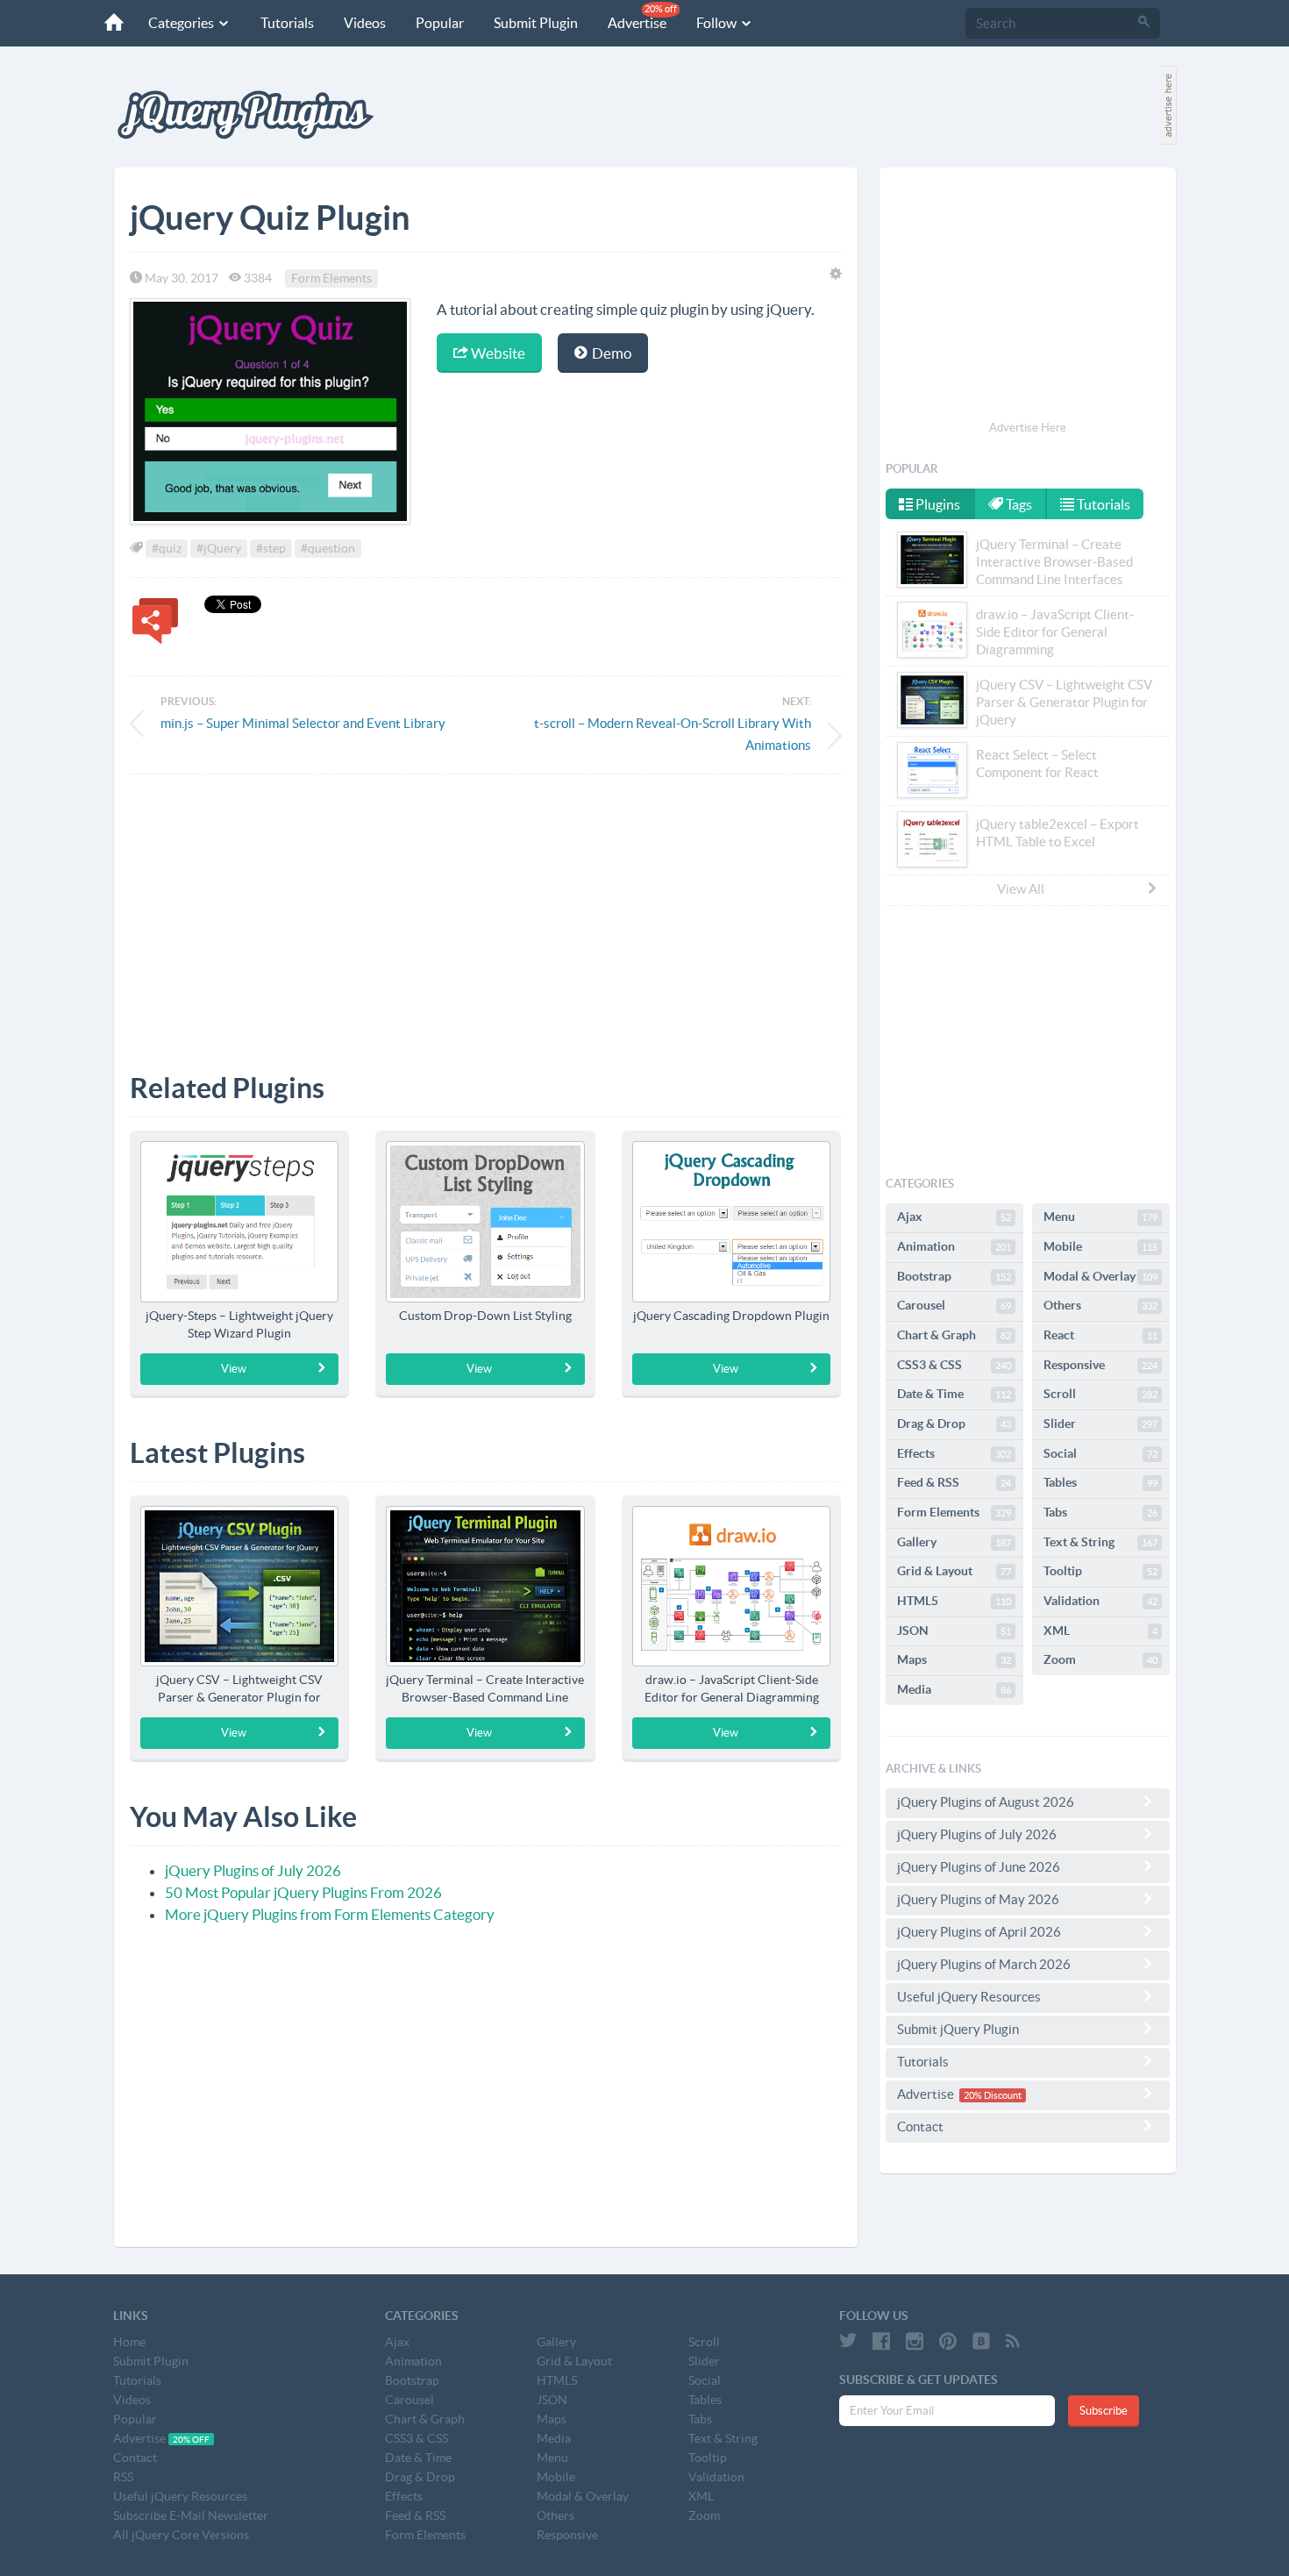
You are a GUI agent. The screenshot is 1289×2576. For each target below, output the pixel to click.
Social (1100, 1453)
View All (1021, 889)
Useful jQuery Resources (969, 1997)
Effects (954, 1453)
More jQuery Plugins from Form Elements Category (330, 1914)
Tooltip (1100, 1571)
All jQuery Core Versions (181, 2535)
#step (271, 548)
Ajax (954, 1217)
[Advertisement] (486, 910)
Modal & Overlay (1100, 1276)
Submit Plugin (536, 23)
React (1100, 1335)
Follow (718, 23)
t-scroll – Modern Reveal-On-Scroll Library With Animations (673, 734)
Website (497, 353)
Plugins (936, 504)
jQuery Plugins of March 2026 (984, 1964)
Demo (610, 353)
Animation (954, 1246)
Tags (1018, 504)
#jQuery (219, 548)
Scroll (1100, 1394)
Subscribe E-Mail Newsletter (191, 2515)
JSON (954, 1631)
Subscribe (1104, 2411)
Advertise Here (1028, 428)
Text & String (1100, 1542)
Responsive (1100, 1365)
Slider (1100, 1424)
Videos (365, 23)
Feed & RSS (954, 1482)
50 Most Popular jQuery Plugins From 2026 (303, 1892)
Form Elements (331, 278)
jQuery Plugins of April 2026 (979, 1932)
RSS (123, 2477)
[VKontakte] (981, 2341)
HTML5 (954, 1601)
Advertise (642, 17)
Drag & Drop (954, 1424)
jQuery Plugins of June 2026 (979, 1867)
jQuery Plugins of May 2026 (978, 1899)
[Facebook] (881, 2341)
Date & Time (954, 1394)
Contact (920, 2126)
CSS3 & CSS (954, 1365)
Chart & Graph (954, 1335)
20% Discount (993, 2095)
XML (1100, 1631)
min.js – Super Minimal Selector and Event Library (303, 723)
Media (954, 1689)
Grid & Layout (954, 1571)
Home (129, 2342)
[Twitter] (848, 2341)
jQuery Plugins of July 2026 (253, 1870)
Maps (954, 1659)
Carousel (954, 1305)
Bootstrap (954, 1276)
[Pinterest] (948, 2341)
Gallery (954, 1542)
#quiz (167, 548)
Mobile (1100, 1246)
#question (328, 548)
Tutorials (287, 23)
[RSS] (1013, 2341)
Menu (1100, 1217)
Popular (440, 23)
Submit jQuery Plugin (958, 2029)
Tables (1100, 1482)
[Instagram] (915, 2341)
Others (1100, 1305)
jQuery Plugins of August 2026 (986, 1802)
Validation (1100, 1601)
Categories (182, 23)
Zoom (1100, 1659)
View (234, 1369)
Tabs (1100, 1512)
